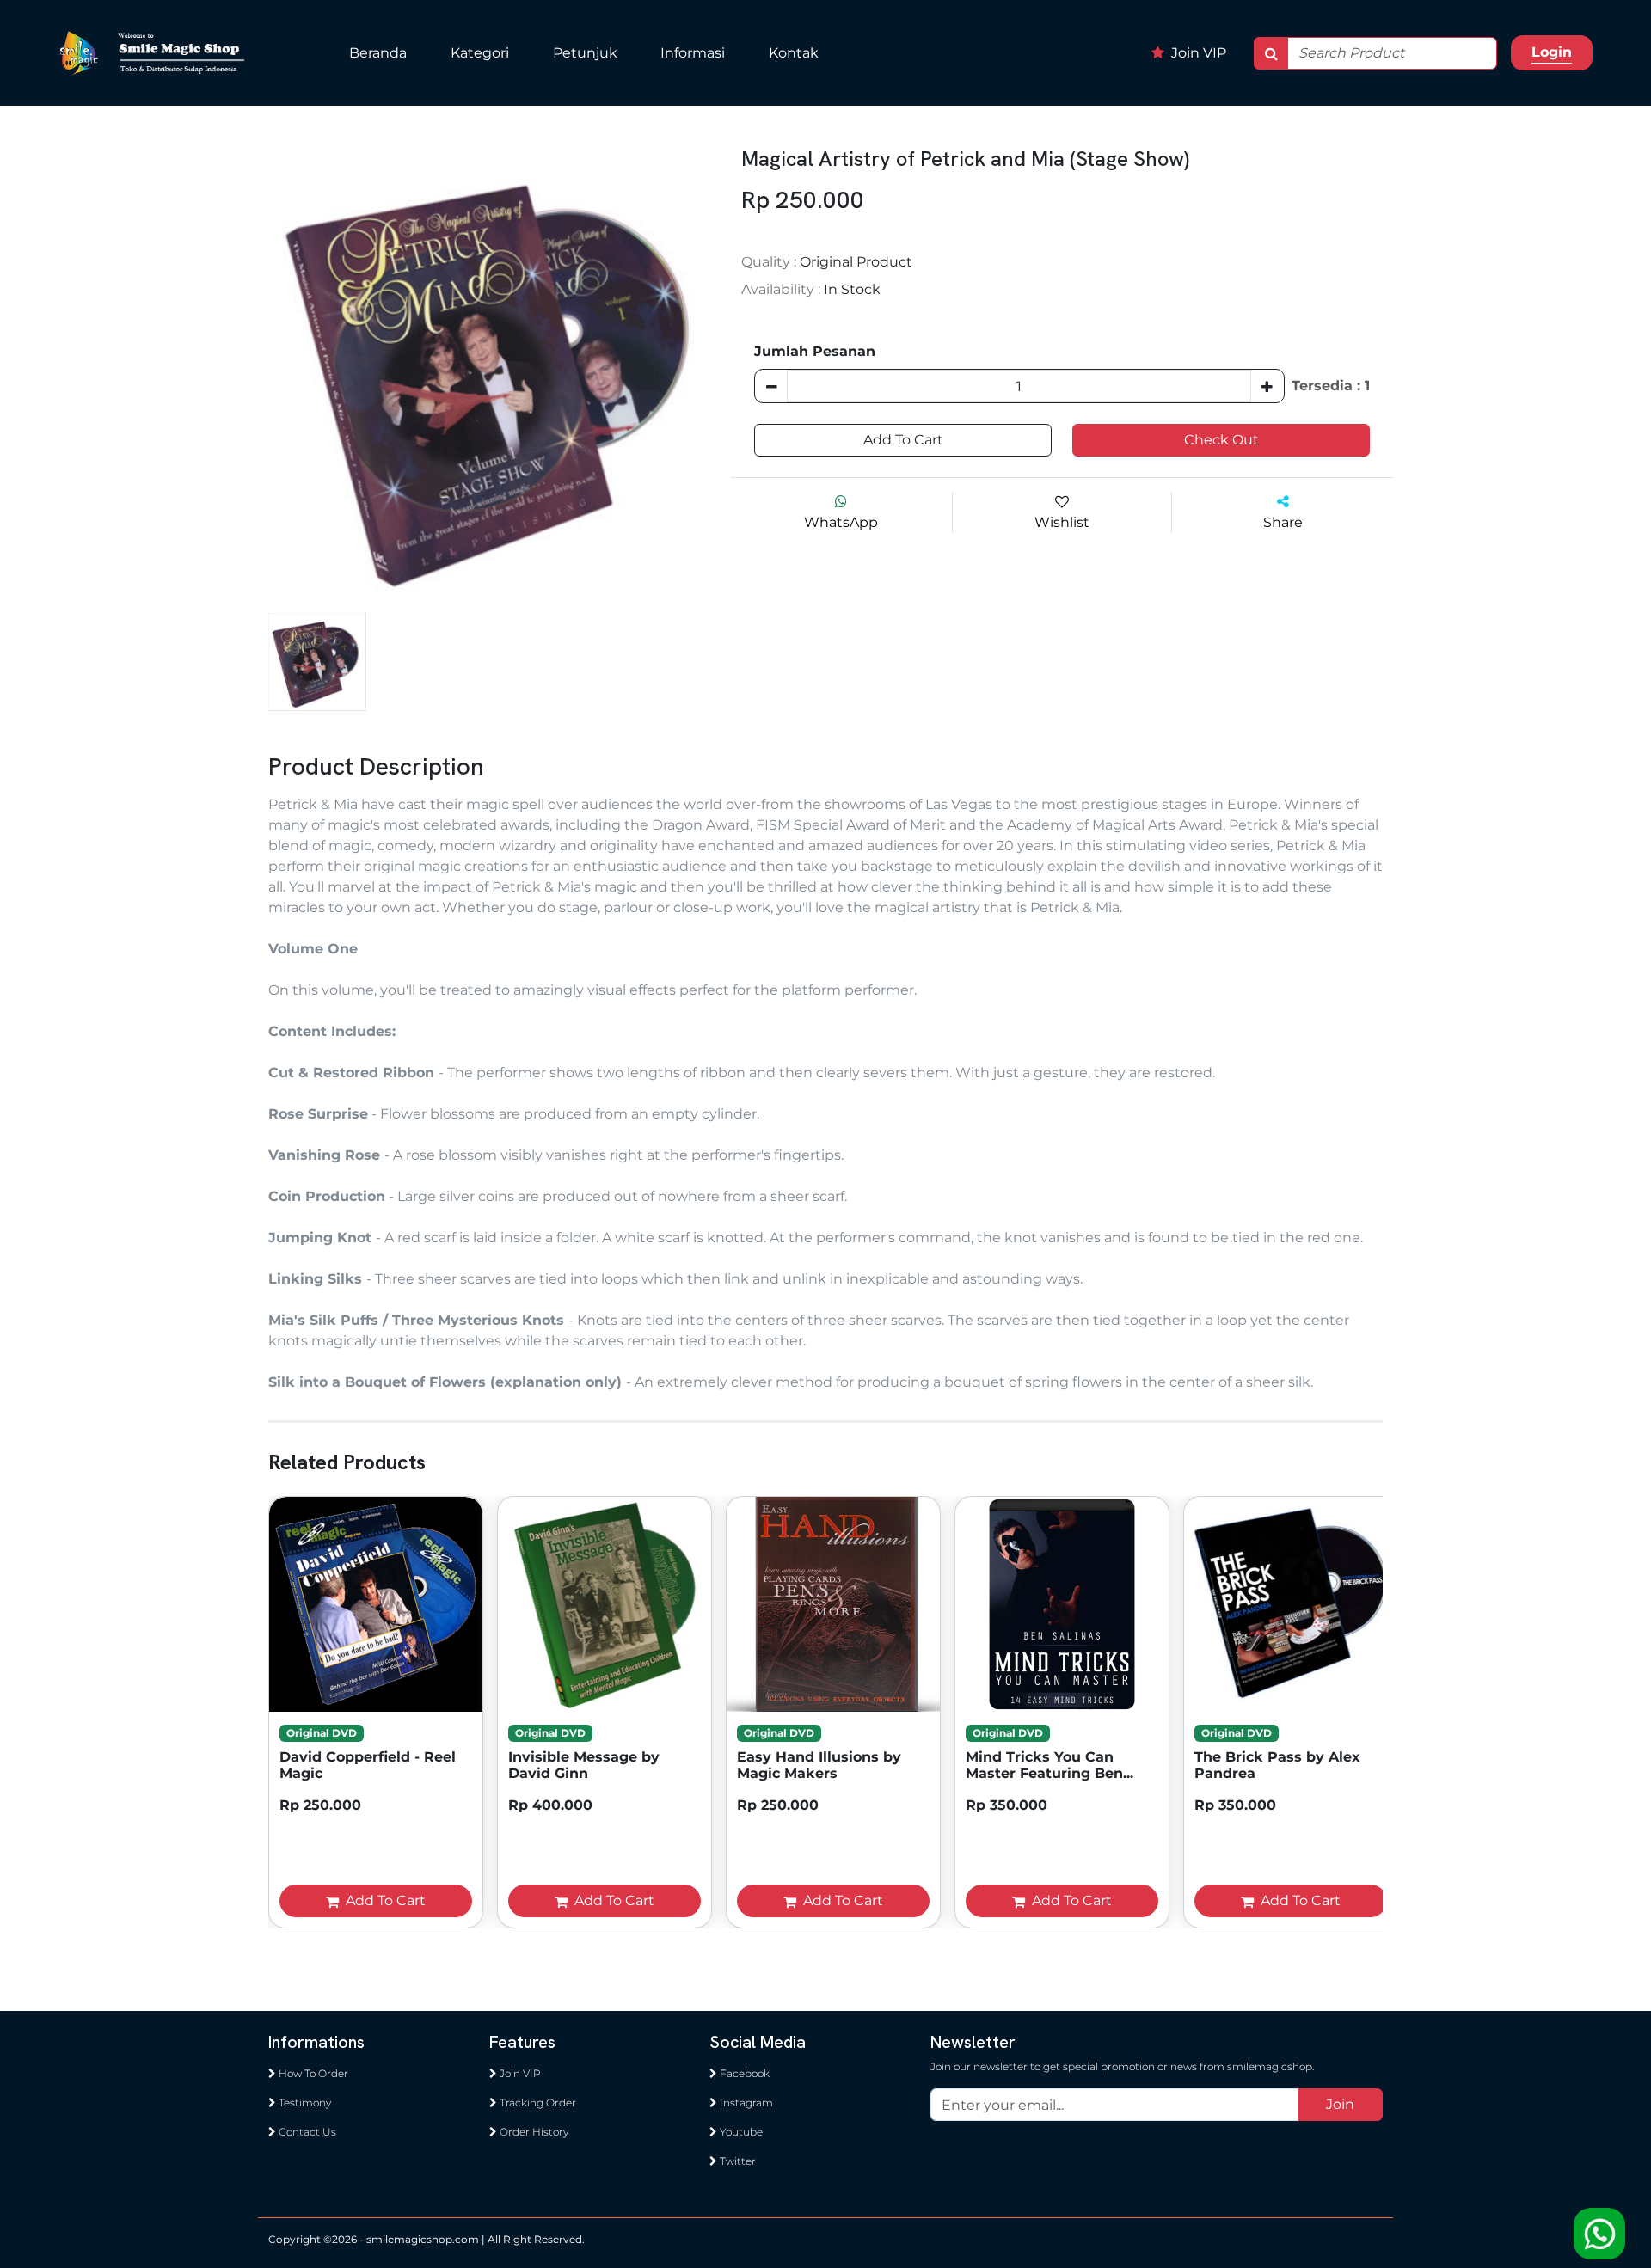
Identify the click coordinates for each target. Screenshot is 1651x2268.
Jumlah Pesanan (815, 351)
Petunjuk (585, 53)
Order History (533, 2132)
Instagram (745, 2102)
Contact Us (306, 2132)
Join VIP (1197, 53)
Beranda (378, 53)
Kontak (794, 53)
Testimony (304, 2102)
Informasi (693, 53)
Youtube (740, 2132)
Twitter (737, 2161)
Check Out (1221, 440)
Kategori (480, 53)
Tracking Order (537, 2102)
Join (1340, 2104)
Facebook (743, 2073)
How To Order (312, 2073)
